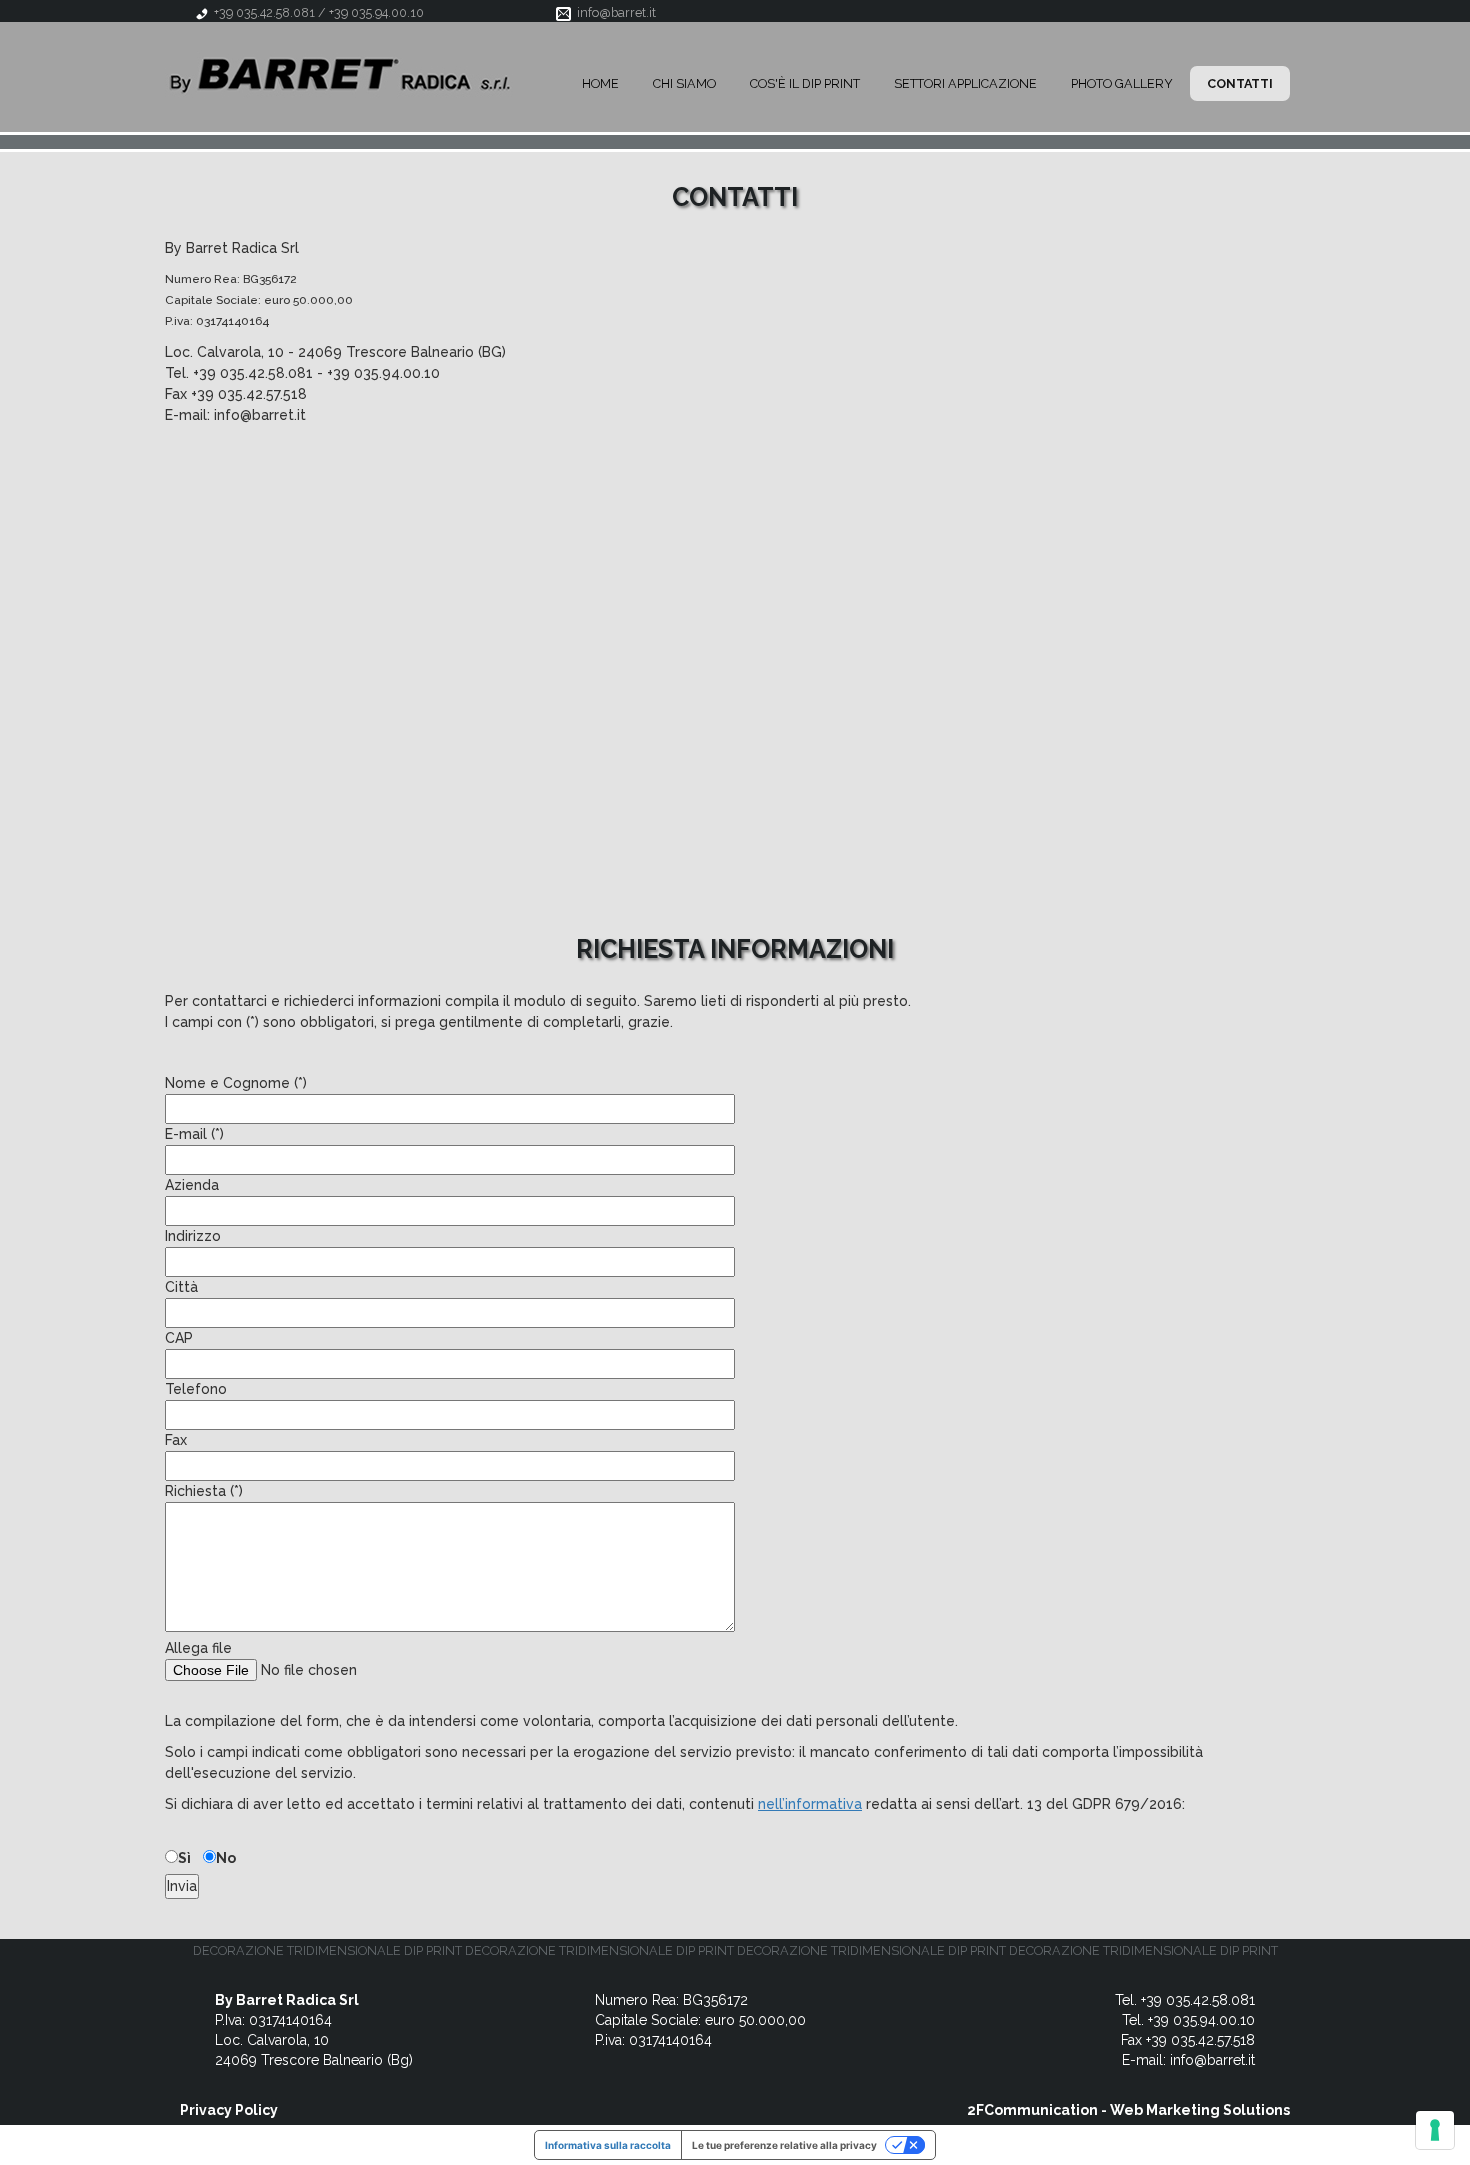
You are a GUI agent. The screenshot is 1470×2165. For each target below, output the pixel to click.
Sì (184, 1858)
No (226, 1858)
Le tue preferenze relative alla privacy (784, 2145)
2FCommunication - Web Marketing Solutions (1128, 2110)
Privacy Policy (229, 2110)
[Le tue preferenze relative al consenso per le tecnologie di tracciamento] (1435, 2130)
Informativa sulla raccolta (608, 2145)
